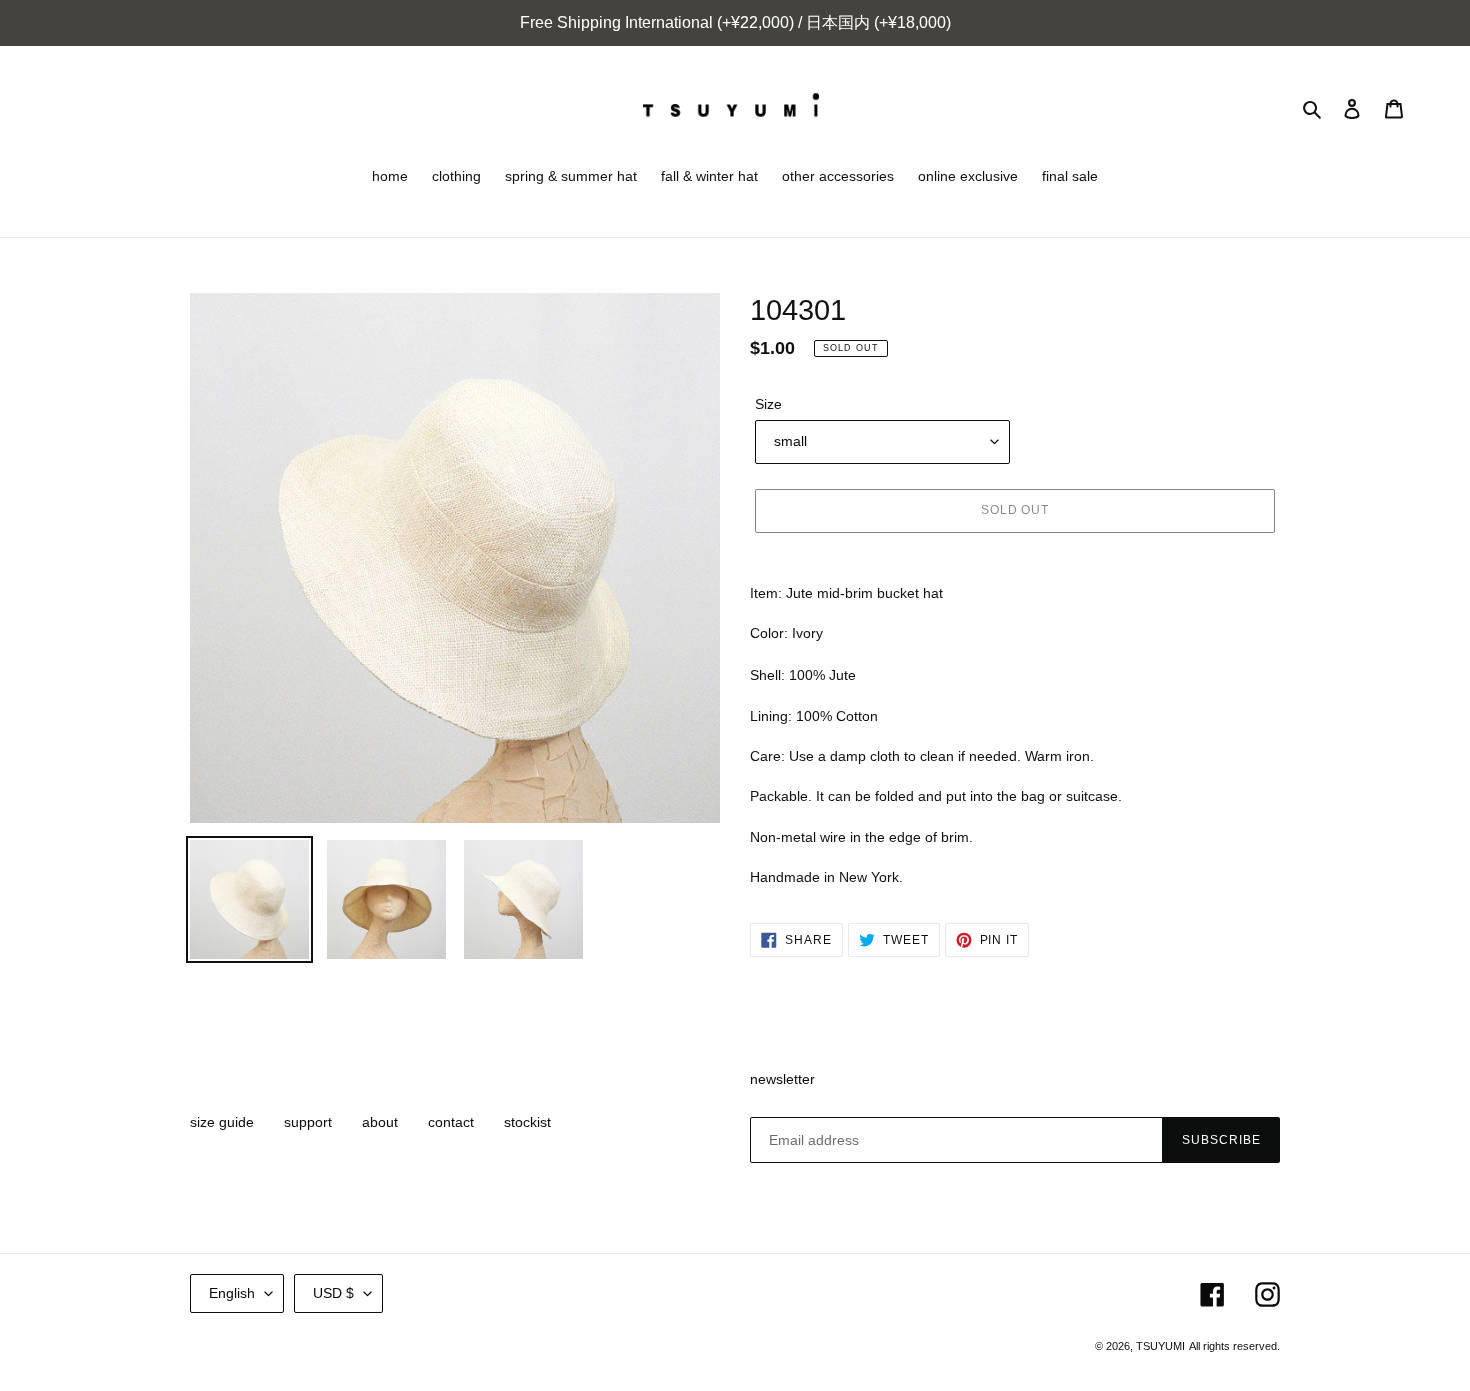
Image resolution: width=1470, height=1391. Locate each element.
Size (768, 404)
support (308, 1122)
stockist (527, 1122)
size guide (222, 1122)
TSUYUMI (1160, 1346)
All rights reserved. (1234, 1346)
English (232, 1293)
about (380, 1122)
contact (451, 1122)
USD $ (333, 1293)
